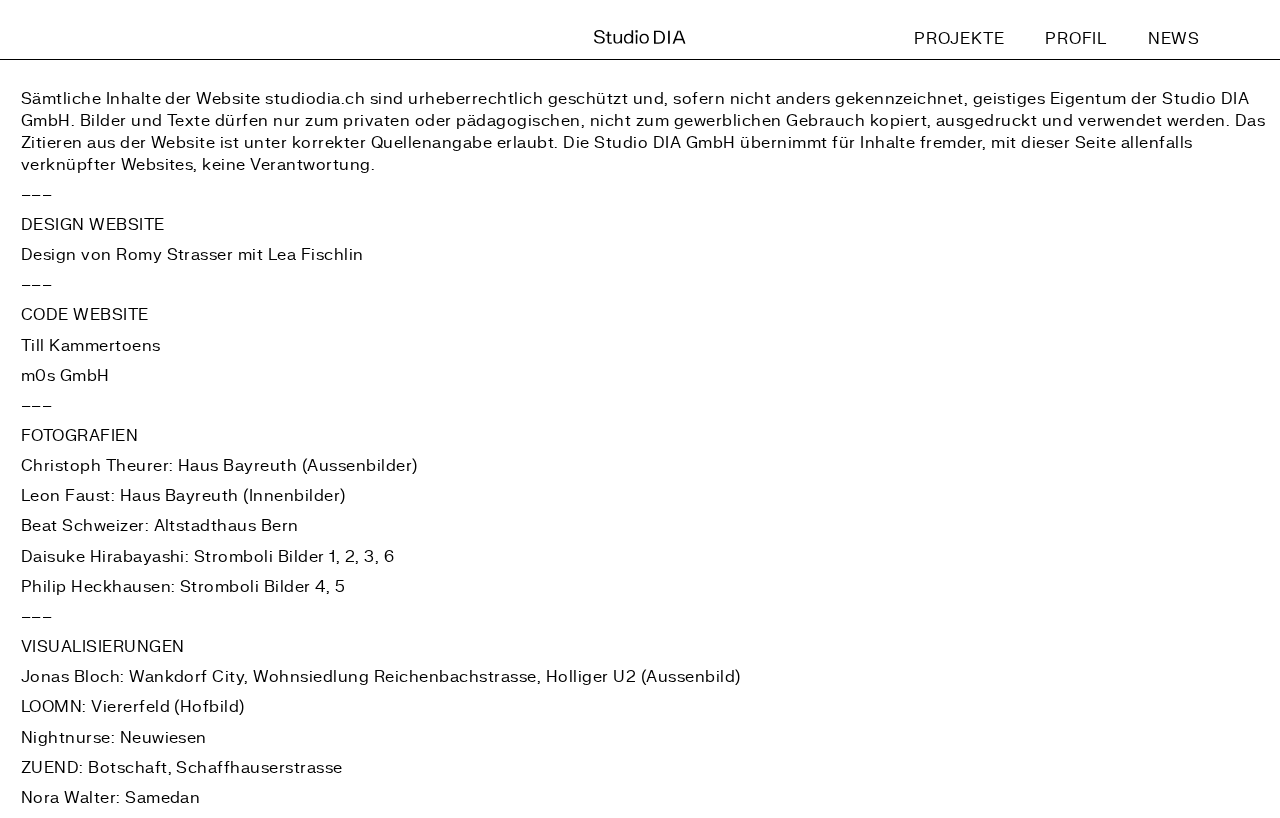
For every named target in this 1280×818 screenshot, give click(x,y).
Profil (1076, 39)
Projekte (959, 39)
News (1174, 39)
